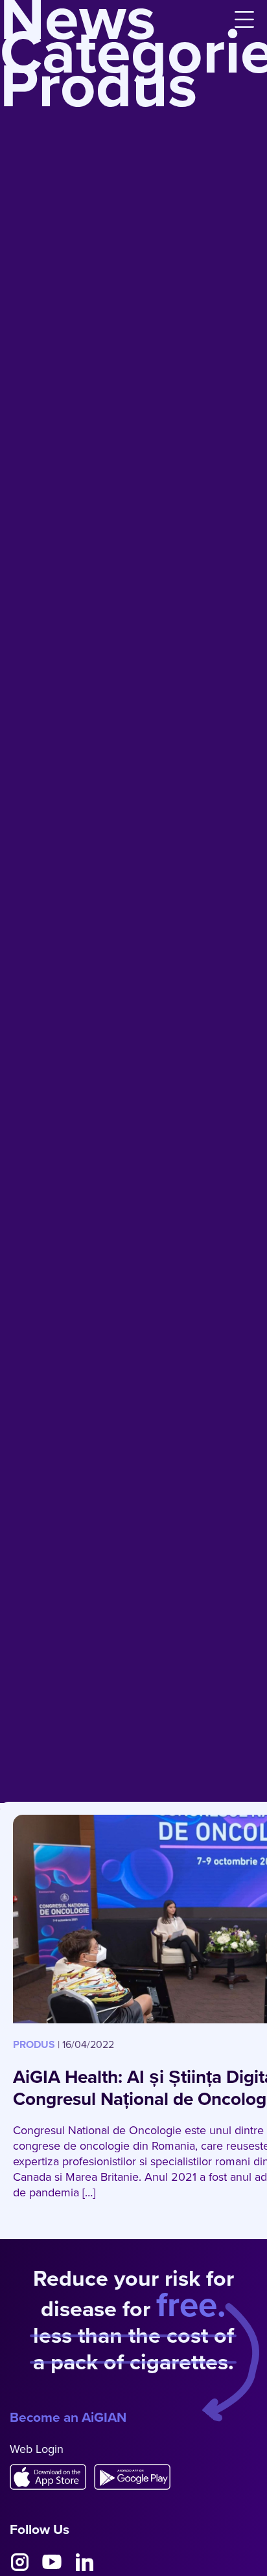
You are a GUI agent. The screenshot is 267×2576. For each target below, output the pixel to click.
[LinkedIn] (84, 2562)
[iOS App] (52, 2477)
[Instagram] (19, 2562)
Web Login (37, 2449)
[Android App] (136, 2477)
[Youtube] (52, 2562)
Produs (34, 2044)
